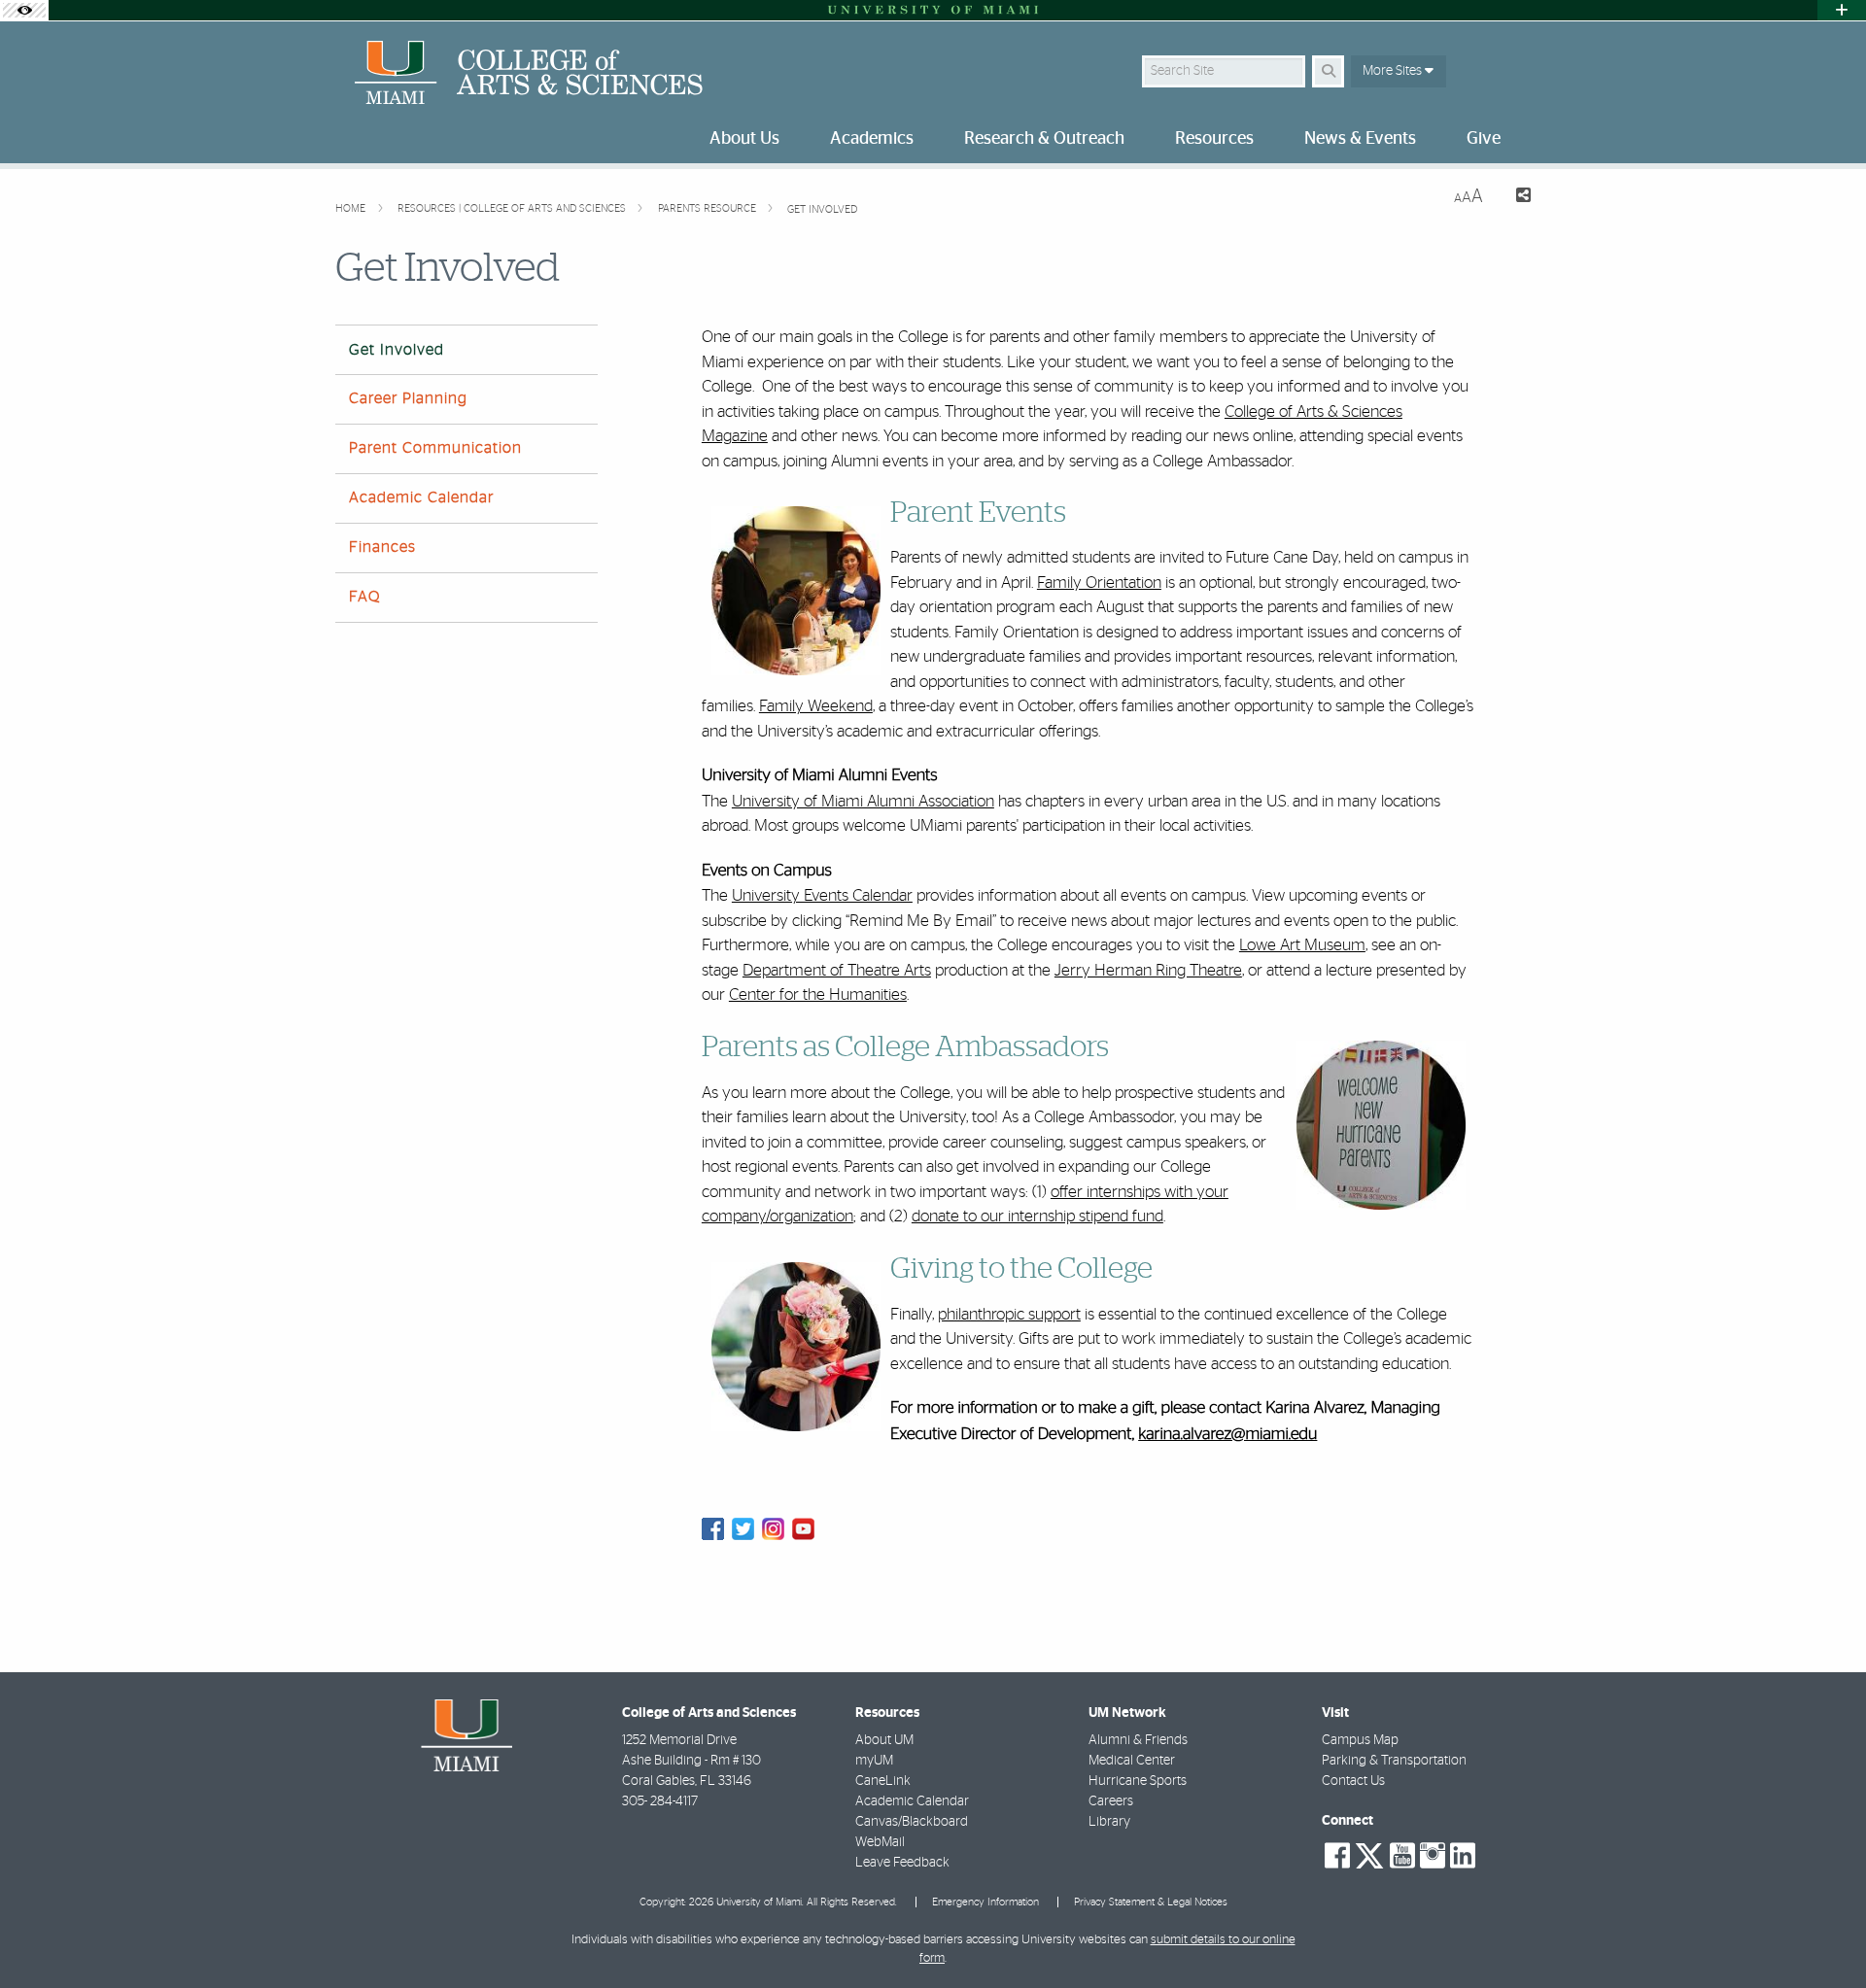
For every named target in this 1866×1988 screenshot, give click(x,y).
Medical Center (1132, 1761)
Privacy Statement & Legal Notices (1151, 1902)
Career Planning (408, 398)
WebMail (880, 1842)
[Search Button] (1328, 71)
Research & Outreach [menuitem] (1044, 139)
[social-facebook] (1337, 1856)
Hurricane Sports (1138, 1781)
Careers (1111, 1801)
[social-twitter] (1369, 1854)
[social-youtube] (1402, 1856)
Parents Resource (708, 208)
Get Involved (822, 209)
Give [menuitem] (1484, 139)
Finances (382, 547)
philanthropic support (1009, 1314)
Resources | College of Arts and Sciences (513, 208)
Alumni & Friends (1138, 1740)
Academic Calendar (421, 497)
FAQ (364, 597)
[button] (1823, 1934)
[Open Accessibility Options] (24, 10)
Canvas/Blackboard (912, 1822)
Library (1109, 1822)
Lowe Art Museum (1302, 945)
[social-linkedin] (1463, 1856)
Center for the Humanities (818, 994)
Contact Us (1353, 1781)
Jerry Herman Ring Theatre (1148, 970)
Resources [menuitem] (1214, 139)
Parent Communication (435, 448)
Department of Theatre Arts (837, 970)
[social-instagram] (1433, 1856)
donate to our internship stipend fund (1037, 1216)
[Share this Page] (1515, 198)
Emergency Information (985, 1902)
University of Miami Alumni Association (863, 801)
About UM (884, 1740)
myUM (874, 1761)
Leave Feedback (902, 1863)
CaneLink (883, 1781)
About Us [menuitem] (744, 139)
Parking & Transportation (1394, 1761)
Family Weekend (816, 706)
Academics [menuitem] (872, 139)
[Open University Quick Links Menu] (1842, 10)
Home (352, 208)
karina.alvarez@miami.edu (1227, 1435)
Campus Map (1360, 1740)
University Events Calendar (822, 895)
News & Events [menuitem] (1360, 139)
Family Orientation (1099, 583)
